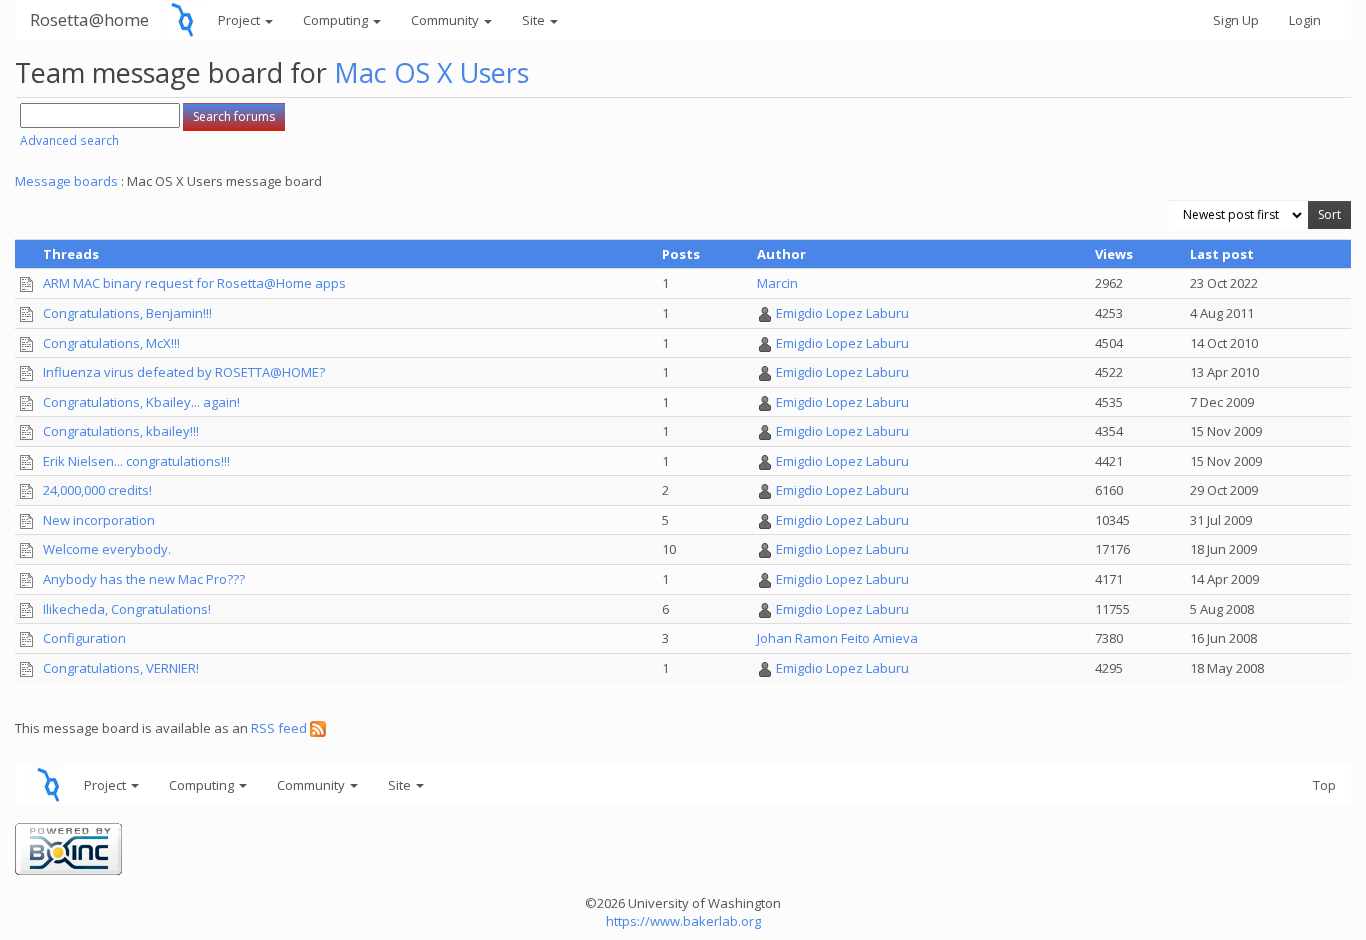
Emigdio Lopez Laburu (842, 313)
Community (446, 20)
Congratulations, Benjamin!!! (127, 313)
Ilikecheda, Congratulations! (127, 609)
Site (535, 20)
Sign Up (1236, 20)
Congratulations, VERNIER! (121, 668)
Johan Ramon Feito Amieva (837, 638)
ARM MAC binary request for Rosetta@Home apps (194, 283)
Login (1305, 20)
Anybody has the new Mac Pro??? (144, 579)
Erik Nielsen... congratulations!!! (136, 461)
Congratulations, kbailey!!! (121, 431)
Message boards (66, 181)
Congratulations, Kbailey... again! (141, 402)
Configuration (84, 638)
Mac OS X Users (431, 72)
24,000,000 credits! (97, 490)
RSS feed (280, 728)
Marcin (777, 283)
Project (240, 20)
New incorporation (99, 520)
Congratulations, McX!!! (111, 343)
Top (1324, 785)
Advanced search (69, 140)
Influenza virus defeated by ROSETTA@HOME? (184, 372)
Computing (337, 20)
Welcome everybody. (107, 549)
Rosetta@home (89, 19)
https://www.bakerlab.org (683, 921)
